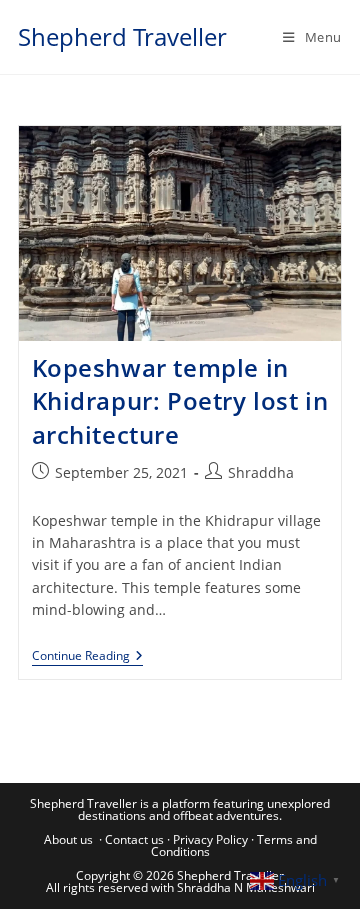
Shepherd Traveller (122, 36)
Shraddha (261, 472)
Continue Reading (87, 657)
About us (68, 839)
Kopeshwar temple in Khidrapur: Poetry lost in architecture (180, 401)
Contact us (134, 839)
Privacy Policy (210, 839)
